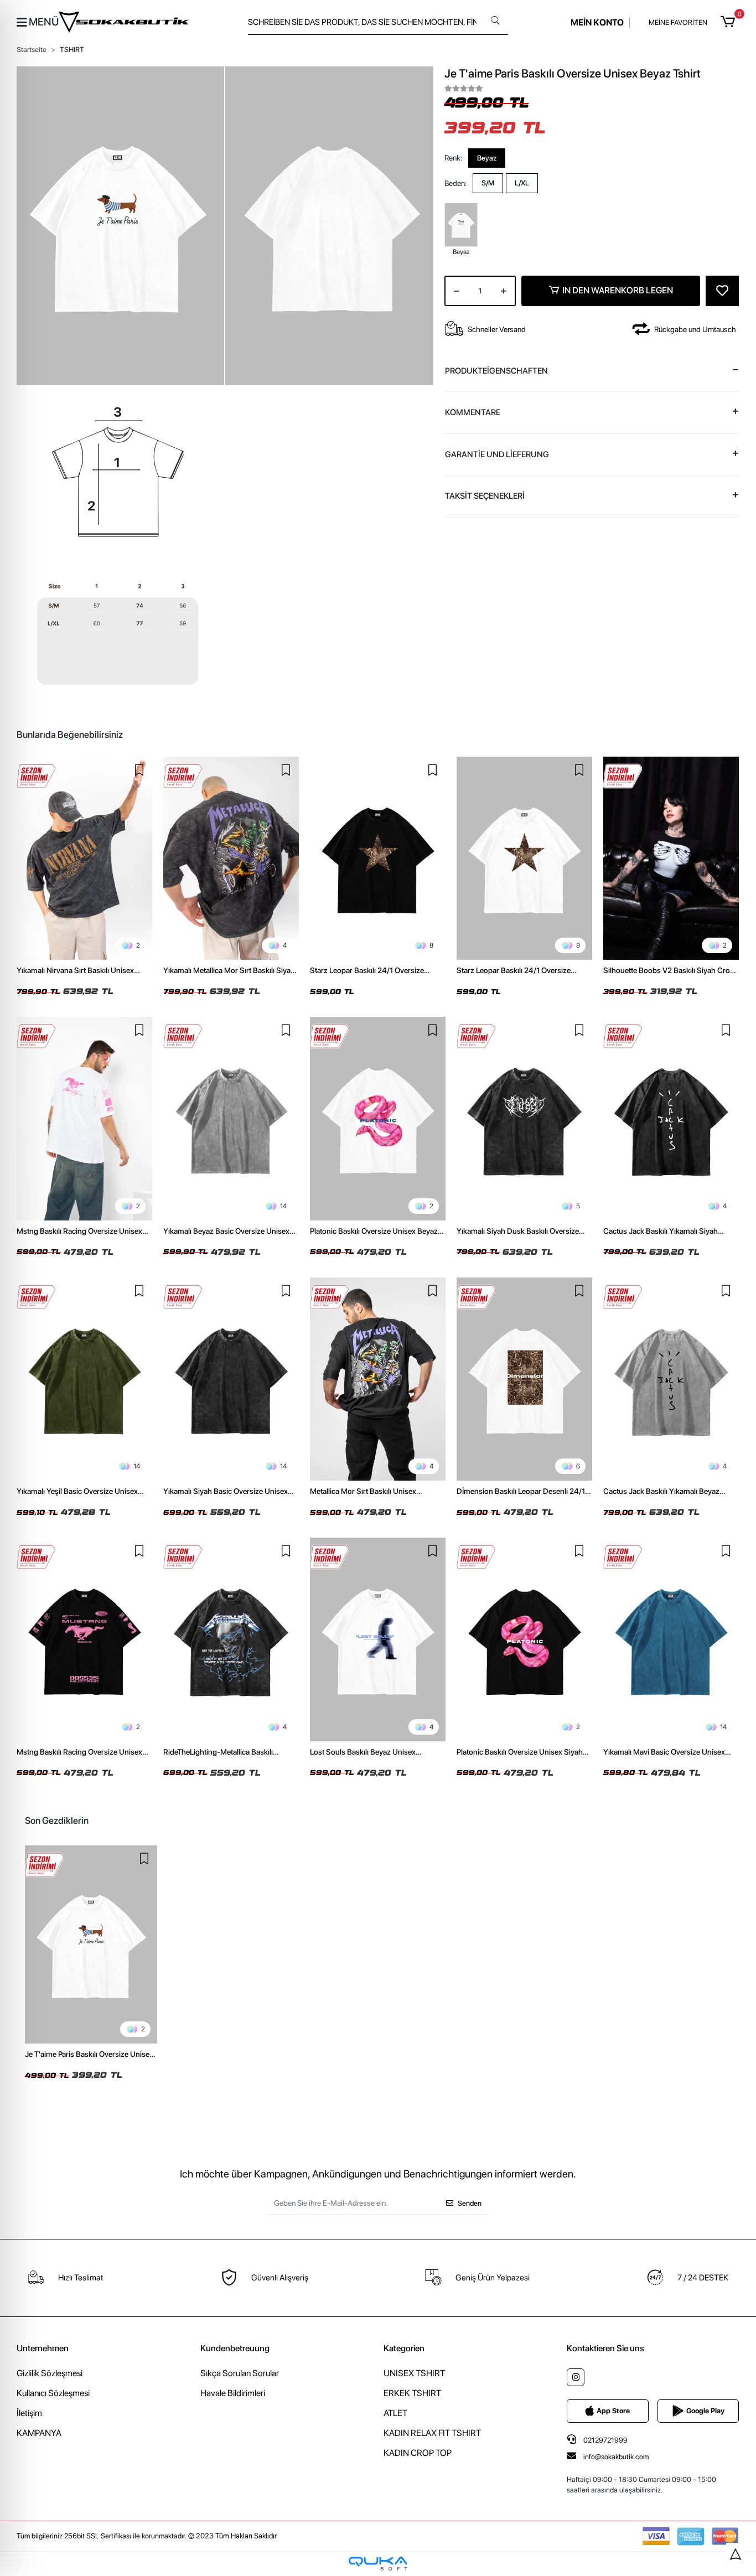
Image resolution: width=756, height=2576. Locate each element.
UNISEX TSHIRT (414, 2373)
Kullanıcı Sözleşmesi (53, 2393)
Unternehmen (43, 2348)
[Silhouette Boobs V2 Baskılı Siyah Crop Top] (671, 858)
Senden (470, 2203)
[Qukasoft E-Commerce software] (378, 2564)
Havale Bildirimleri (233, 2393)
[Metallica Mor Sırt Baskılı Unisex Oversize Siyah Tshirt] (378, 1379)
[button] (730, 22)
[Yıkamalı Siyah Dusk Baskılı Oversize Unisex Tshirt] (524, 1119)
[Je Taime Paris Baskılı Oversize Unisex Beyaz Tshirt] (91, 1945)
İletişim (29, 2413)
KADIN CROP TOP (418, 2453)
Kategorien (404, 2348)
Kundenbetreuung (235, 2348)
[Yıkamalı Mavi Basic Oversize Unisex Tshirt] (671, 1639)
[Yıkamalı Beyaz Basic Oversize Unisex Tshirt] (231, 1119)
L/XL (522, 183)
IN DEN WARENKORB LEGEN (618, 290)
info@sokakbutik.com (616, 2457)
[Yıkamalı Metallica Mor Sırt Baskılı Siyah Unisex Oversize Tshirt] (231, 858)
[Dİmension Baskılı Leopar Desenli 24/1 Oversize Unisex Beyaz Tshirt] (524, 1379)
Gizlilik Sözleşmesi (50, 2373)
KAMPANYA (39, 2433)
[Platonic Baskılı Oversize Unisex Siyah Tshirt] (524, 1639)
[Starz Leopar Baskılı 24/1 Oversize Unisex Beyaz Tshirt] (524, 858)
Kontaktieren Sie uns (605, 2348)
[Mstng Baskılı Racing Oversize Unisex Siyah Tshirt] (84, 1639)
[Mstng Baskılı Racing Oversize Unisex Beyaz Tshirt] (84, 1119)
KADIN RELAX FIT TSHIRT (432, 2433)
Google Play (705, 2411)
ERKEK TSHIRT (412, 2393)
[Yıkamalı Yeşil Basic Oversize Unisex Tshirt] (84, 1379)
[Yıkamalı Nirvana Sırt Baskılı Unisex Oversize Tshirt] (84, 858)
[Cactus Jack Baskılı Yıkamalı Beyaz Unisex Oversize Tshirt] (671, 1379)
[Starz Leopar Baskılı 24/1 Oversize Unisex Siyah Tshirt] (378, 858)
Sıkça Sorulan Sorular (240, 2373)
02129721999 (605, 2440)
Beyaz (487, 157)
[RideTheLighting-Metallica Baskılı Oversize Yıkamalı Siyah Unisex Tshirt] (231, 1639)
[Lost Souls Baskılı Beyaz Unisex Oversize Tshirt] (378, 1639)
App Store (613, 2411)
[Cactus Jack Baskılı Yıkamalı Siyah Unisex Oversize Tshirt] (671, 1119)
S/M (488, 183)
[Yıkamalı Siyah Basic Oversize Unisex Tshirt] (231, 1379)
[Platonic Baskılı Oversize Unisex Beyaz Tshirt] (378, 1119)
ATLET (395, 2413)
